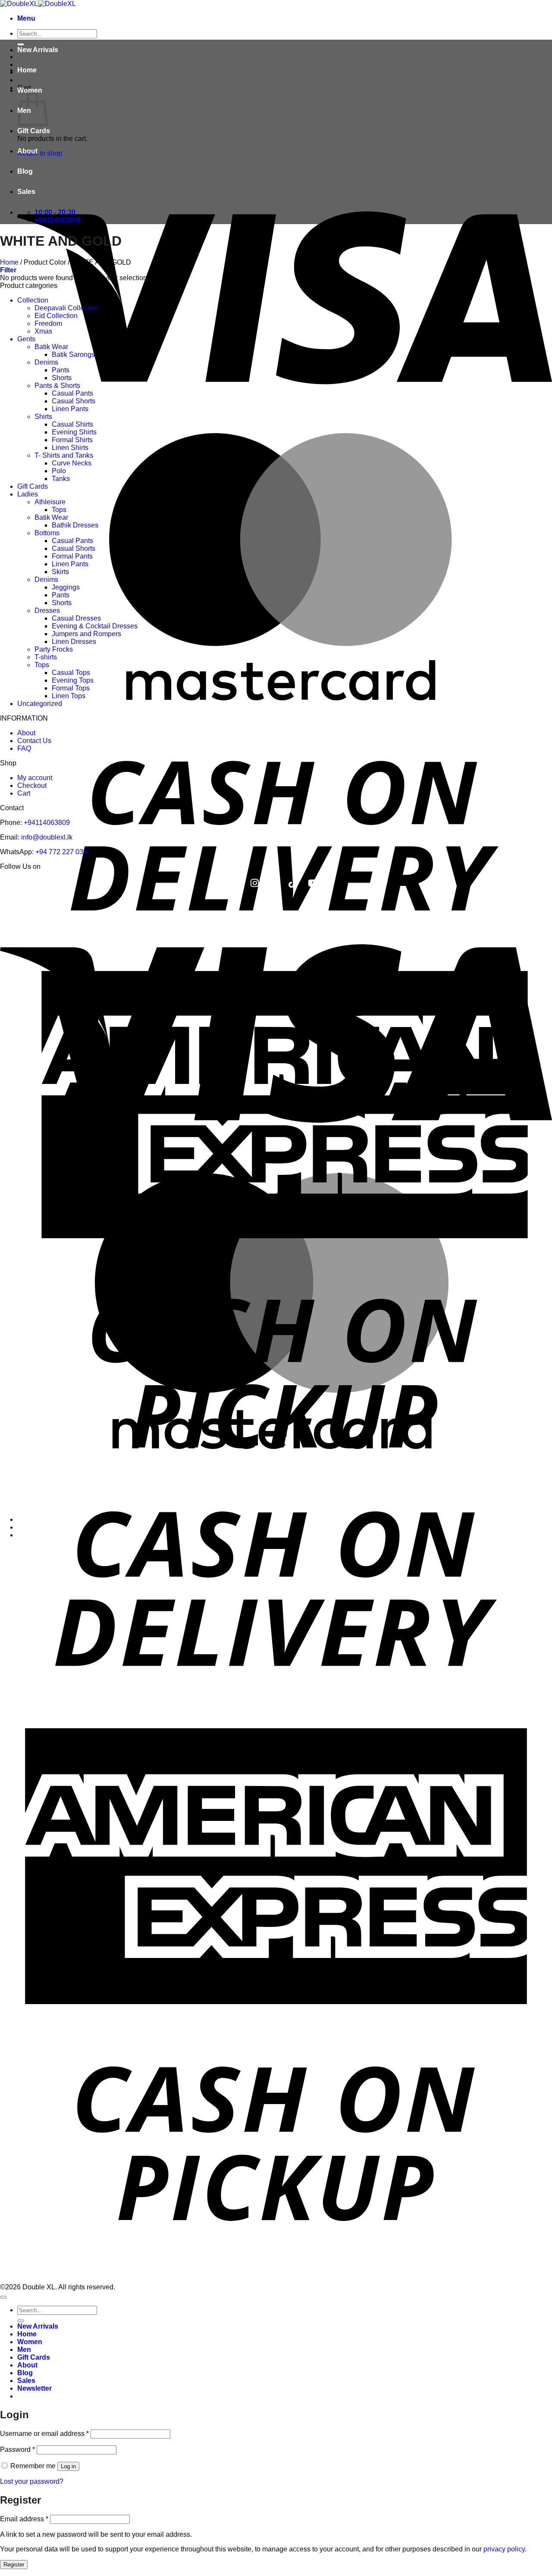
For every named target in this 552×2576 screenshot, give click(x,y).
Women (30, 90)
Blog (25, 171)
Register (14, 2565)
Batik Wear (51, 347)
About (27, 151)
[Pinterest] (274, 883)
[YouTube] (313, 883)
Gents (26, 339)
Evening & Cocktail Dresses (95, 626)
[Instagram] (255, 883)
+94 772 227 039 (61, 852)
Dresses (47, 610)
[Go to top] (3, 2297)
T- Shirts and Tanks (64, 455)
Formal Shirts (72, 440)
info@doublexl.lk (47, 837)
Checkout (32, 785)
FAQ (24, 748)
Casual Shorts (74, 401)
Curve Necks (72, 463)
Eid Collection (56, 316)
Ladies (28, 494)
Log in (68, 2466)
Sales (26, 192)
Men (24, 2350)
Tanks (61, 479)
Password (17, 2450)
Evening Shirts (74, 432)
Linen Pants (70, 409)
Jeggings (66, 587)
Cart (24, 793)
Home (27, 70)
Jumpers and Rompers (86, 634)
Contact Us (34, 741)
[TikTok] (293, 883)
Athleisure (50, 502)
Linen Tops (69, 696)
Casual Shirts (72, 424)
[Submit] (21, 2321)
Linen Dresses (74, 642)
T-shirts (46, 657)
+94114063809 (47, 823)
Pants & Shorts (57, 386)
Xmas (43, 331)
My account (35, 778)
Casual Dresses (76, 618)
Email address (24, 2519)
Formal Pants (72, 556)
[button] (26, 18)
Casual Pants (72, 393)
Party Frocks (54, 649)
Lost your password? (32, 2481)
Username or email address (44, 2434)
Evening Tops (73, 680)
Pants (61, 370)
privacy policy (504, 2549)
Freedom (48, 323)
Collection (33, 300)
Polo (59, 471)
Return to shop (40, 153)
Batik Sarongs (73, 354)
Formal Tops (71, 688)
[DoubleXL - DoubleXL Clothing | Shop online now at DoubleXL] (38, 4)
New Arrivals (38, 50)
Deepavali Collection (67, 308)
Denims (46, 362)
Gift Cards (34, 131)
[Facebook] (236, 883)
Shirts (43, 417)
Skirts (60, 572)
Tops (59, 510)
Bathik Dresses (75, 525)
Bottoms (47, 533)
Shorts (62, 378)
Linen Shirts (70, 448)
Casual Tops (71, 673)
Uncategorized (40, 704)
